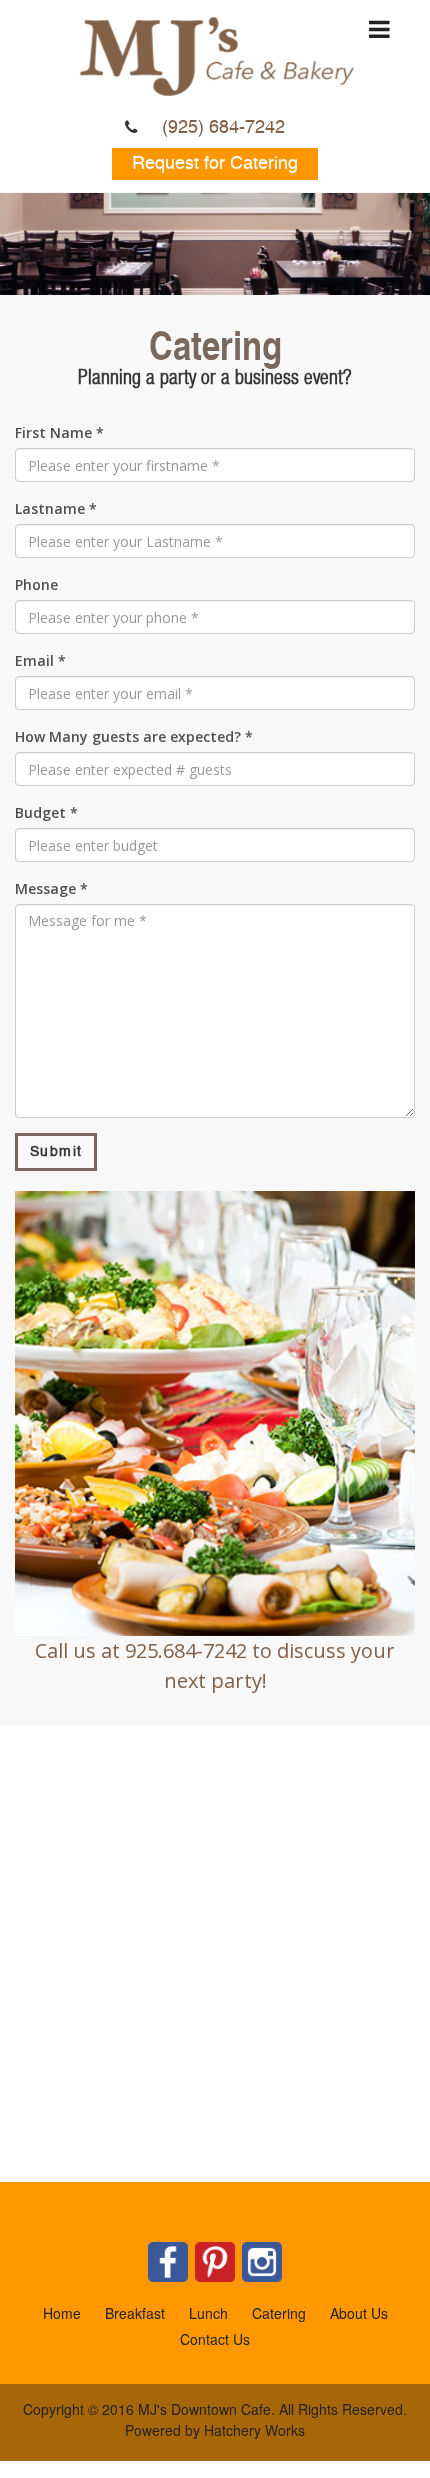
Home (62, 2313)
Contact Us (215, 2339)
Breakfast (135, 2313)
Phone (36, 584)
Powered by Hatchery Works (215, 2430)
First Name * (59, 432)
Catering (279, 2313)
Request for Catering (215, 164)
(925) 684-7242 (223, 128)
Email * (40, 660)
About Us (359, 2313)
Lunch (208, 2313)
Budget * (46, 812)
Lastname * (56, 508)
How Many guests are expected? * (134, 736)
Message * (51, 888)
